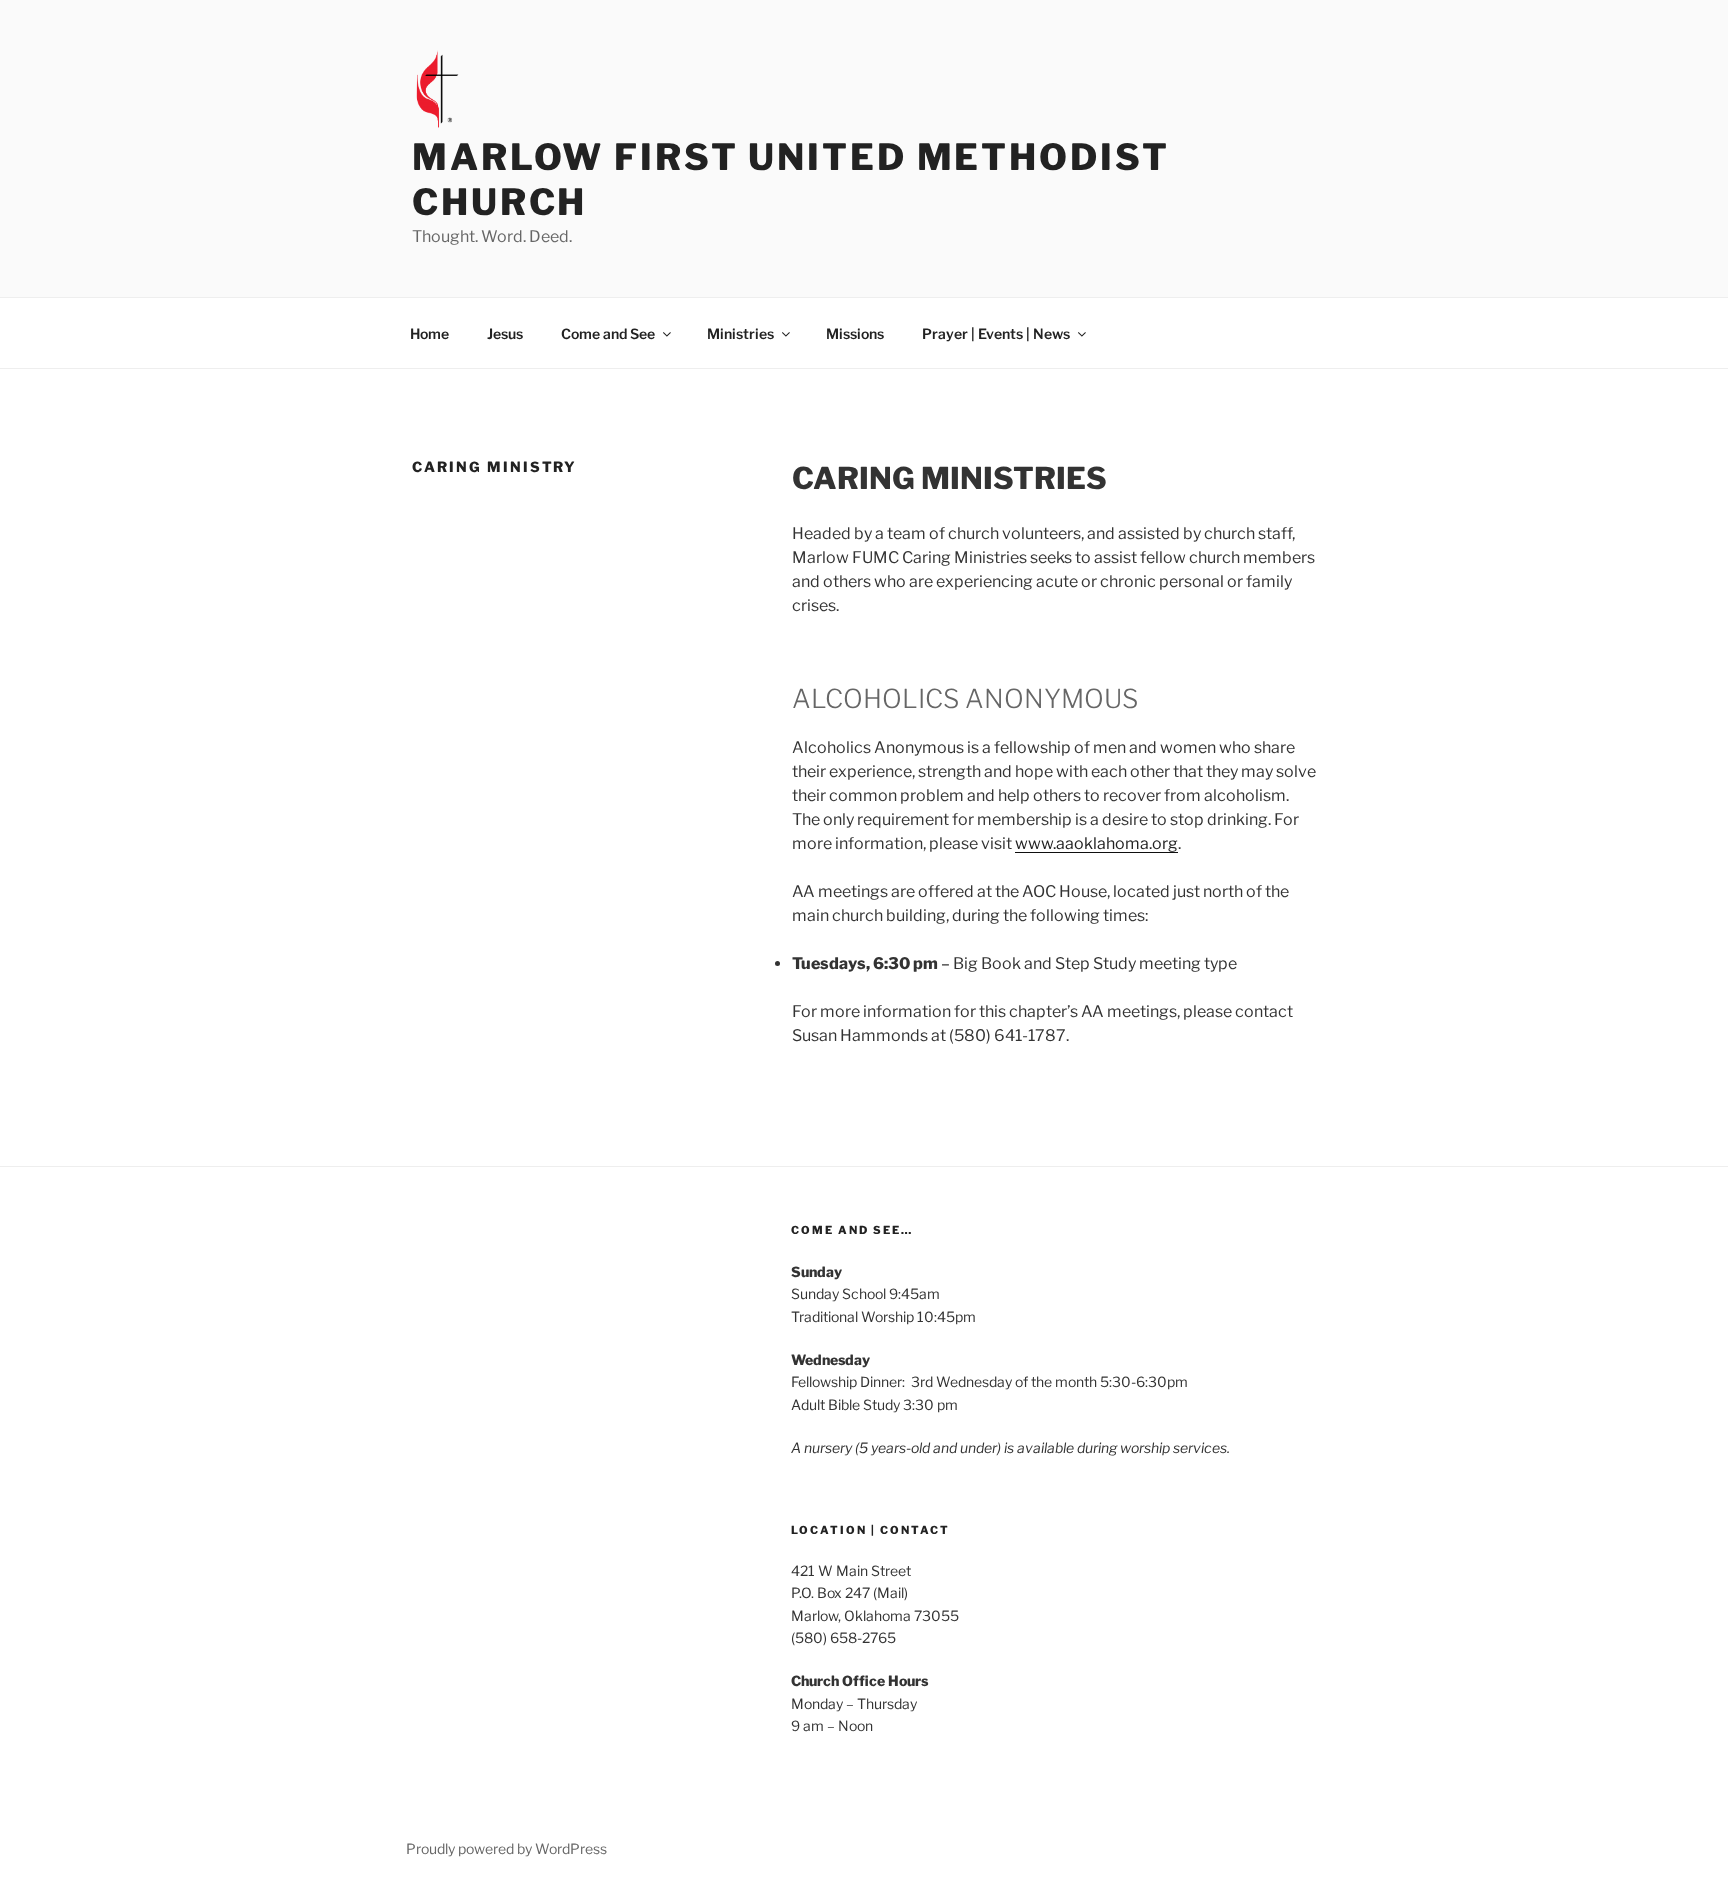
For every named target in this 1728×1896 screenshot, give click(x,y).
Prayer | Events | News (996, 333)
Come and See (608, 333)
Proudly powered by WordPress (506, 1848)
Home (429, 333)
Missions (855, 333)
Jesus (505, 333)
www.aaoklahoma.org (1096, 843)
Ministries (740, 333)
